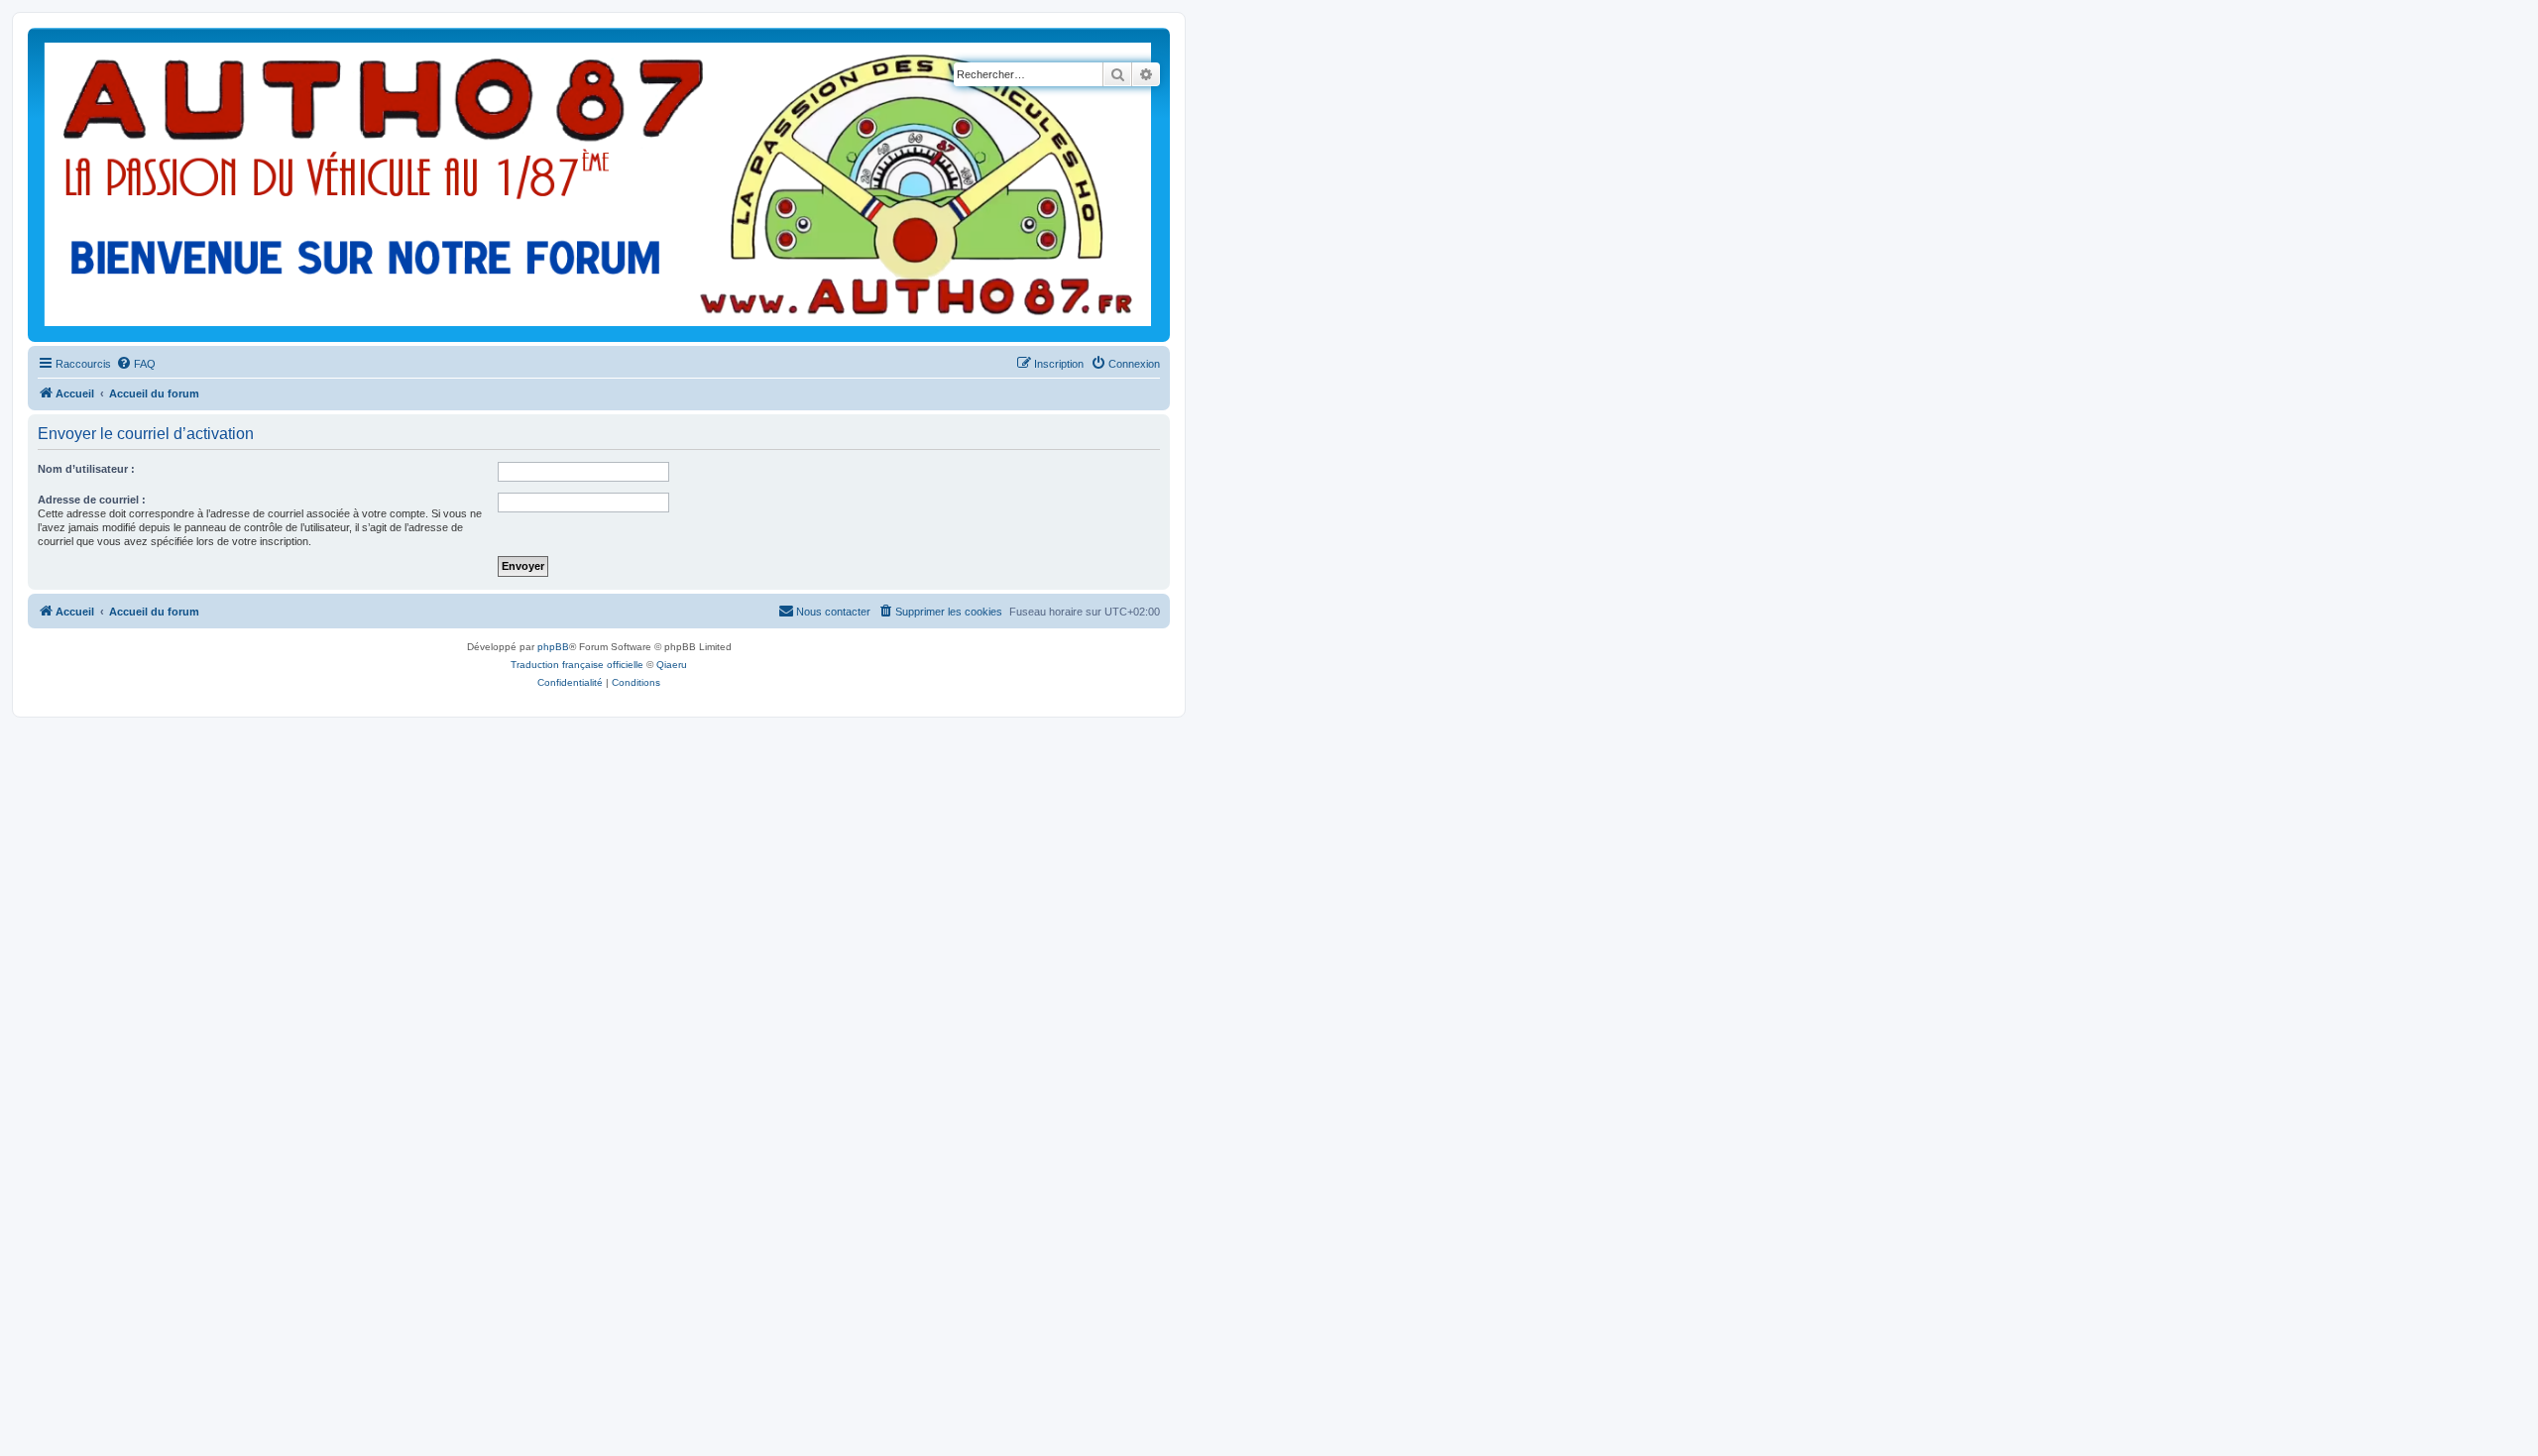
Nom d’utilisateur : (86, 469)
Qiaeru (672, 665)
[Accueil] (598, 185)
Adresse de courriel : (92, 500)
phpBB (553, 647)
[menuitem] (136, 364)
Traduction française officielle (577, 665)
